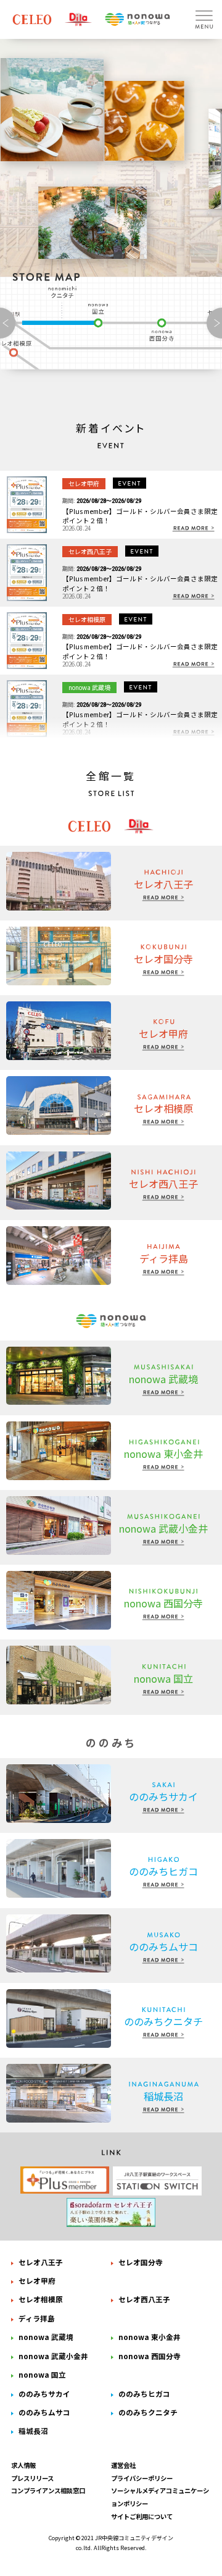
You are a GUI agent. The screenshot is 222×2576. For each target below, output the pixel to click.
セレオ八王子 (41, 2262)
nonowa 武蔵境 (46, 2337)
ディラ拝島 (37, 2318)
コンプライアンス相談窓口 (48, 2490)
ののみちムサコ (44, 2412)
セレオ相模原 (41, 2299)
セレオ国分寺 (141, 2262)
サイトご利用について (142, 2516)
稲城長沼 (33, 2431)
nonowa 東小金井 (150, 2337)
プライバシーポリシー (142, 2478)
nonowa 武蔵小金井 (53, 2356)
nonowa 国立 (100, 315)
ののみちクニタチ (64, 292)
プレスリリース (32, 2478)
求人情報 (23, 2465)
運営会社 (123, 2465)
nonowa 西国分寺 (162, 330)
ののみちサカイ (44, 2393)
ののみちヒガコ (144, 2393)
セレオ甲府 (37, 2280)
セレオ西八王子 (144, 2299)
